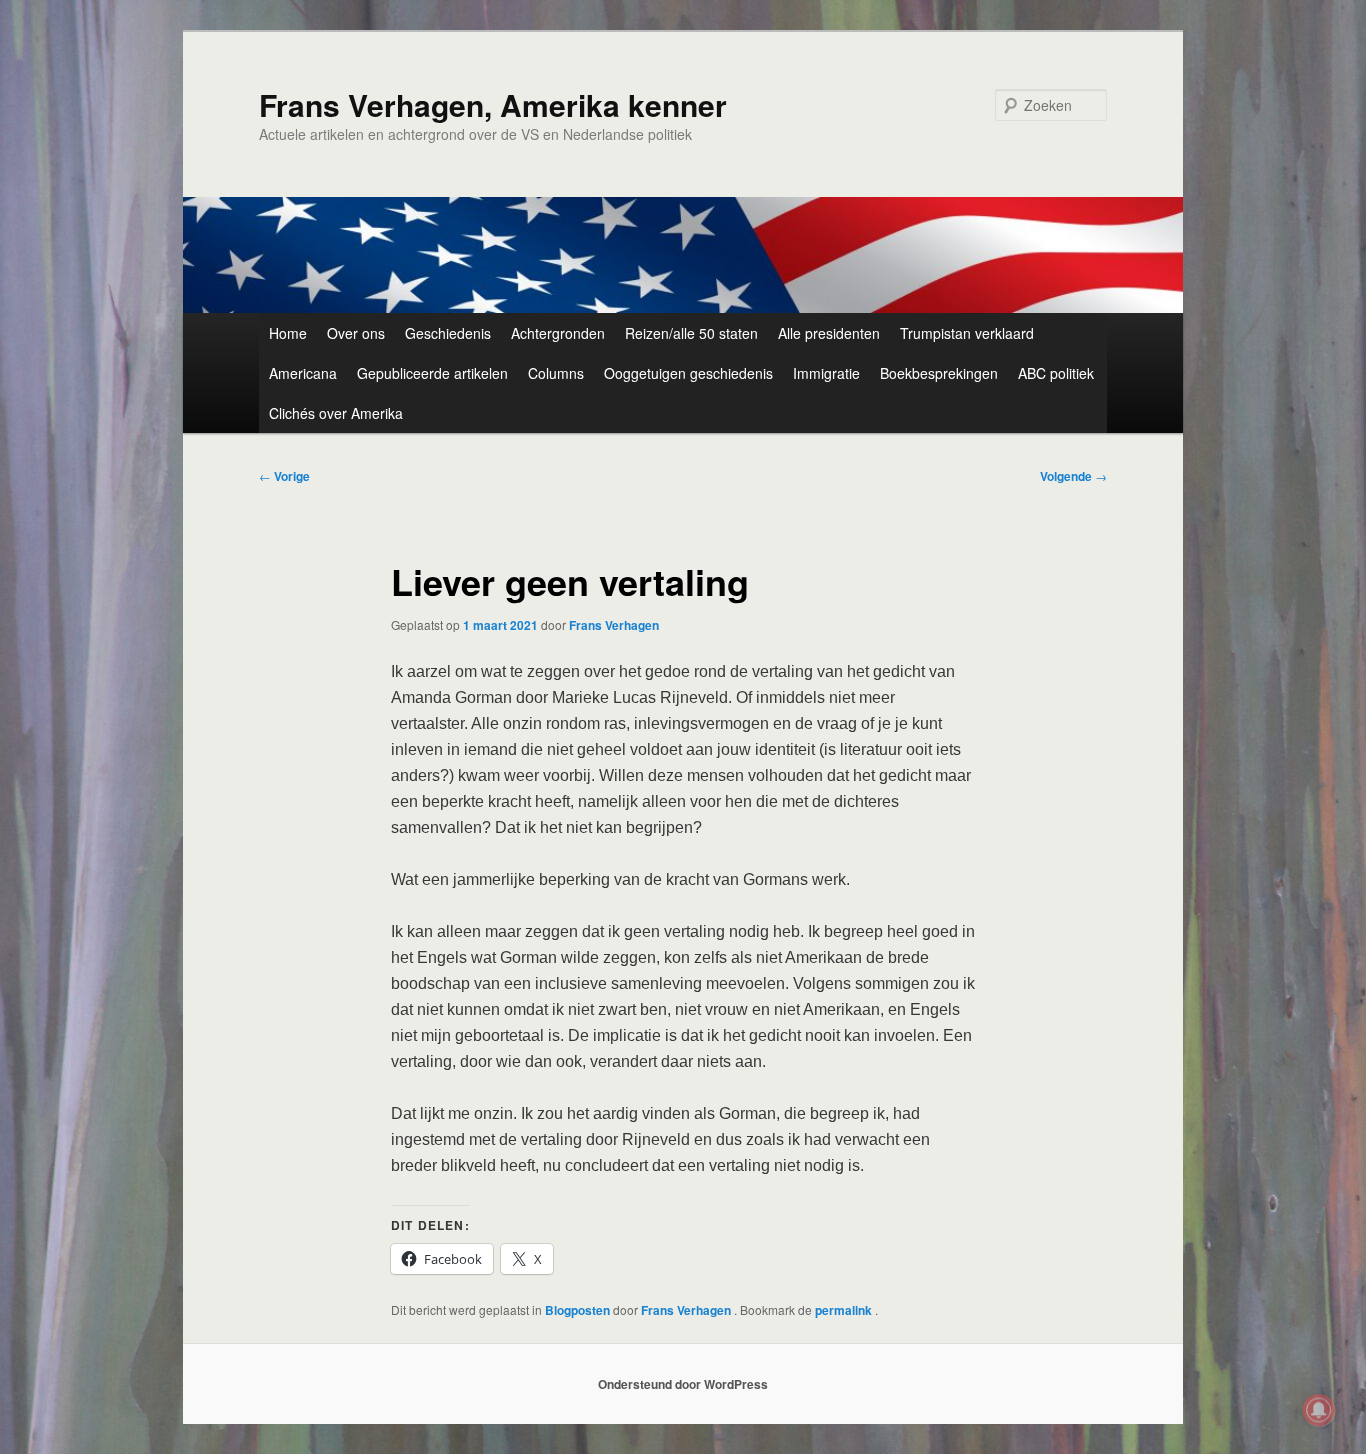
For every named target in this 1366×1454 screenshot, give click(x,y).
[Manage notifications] (1319, 1410)
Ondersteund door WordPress (683, 1384)
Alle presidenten (829, 333)
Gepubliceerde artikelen (432, 373)
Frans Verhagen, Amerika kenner (493, 104)
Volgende (1073, 476)
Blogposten (577, 1310)
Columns (556, 373)
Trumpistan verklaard (967, 333)
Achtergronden (558, 333)
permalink (845, 1310)
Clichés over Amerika (336, 413)
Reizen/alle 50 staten (691, 333)
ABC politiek (1056, 373)
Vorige (284, 476)
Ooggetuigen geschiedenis (688, 373)
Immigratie (826, 373)
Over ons (356, 333)
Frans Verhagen (614, 625)
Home (288, 333)
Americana (303, 373)
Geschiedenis (448, 333)
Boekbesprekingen (939, 373)
